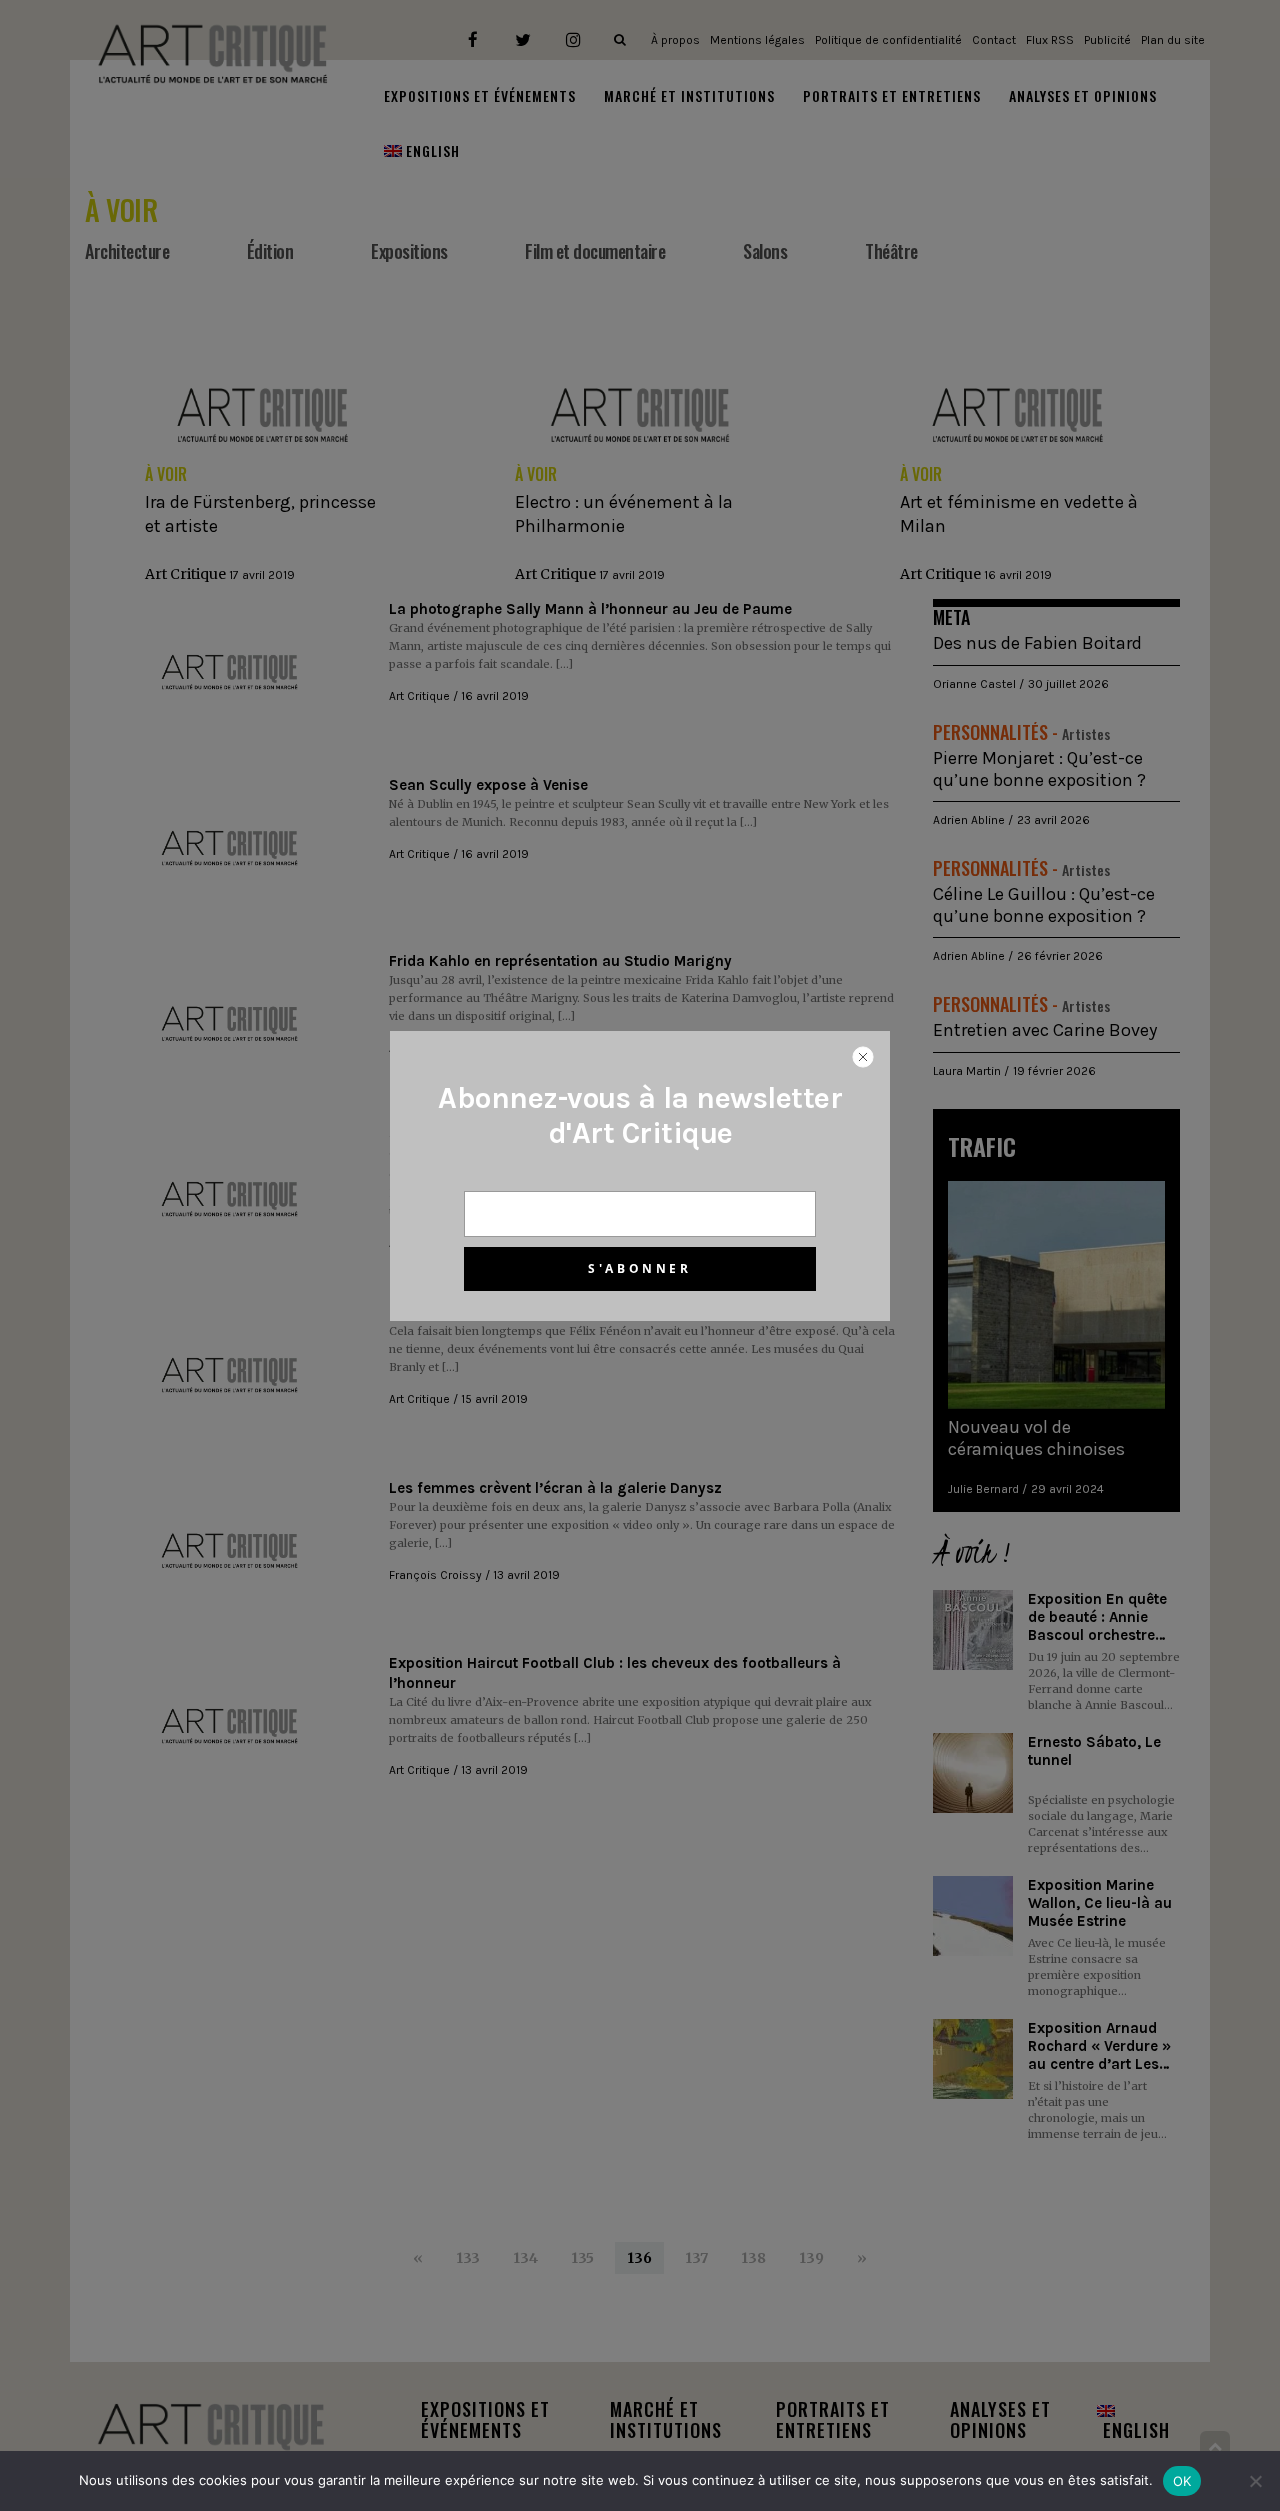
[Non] (1255, 2481)
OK (1182, 2481)
